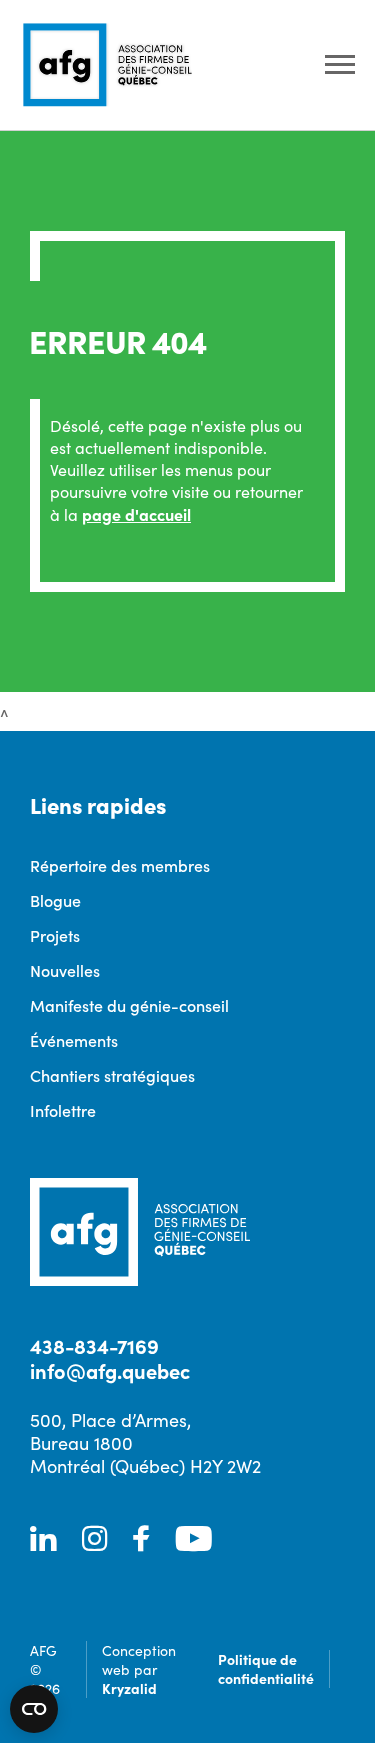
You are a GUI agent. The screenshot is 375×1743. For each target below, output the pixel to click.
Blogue (55, 900)
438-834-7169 (94, 1345)
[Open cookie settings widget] (34, 1709)
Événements (74, 1040)
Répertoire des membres (120, 865)
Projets (55, 935)
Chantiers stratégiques (112, 1075)
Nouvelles (65, 970)
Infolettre (63, 1110)
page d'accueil (136, 514)
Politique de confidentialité (266, 1668)
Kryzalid (129, 1688)
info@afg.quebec (110, 1370)
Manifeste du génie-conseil (129, 1005)
